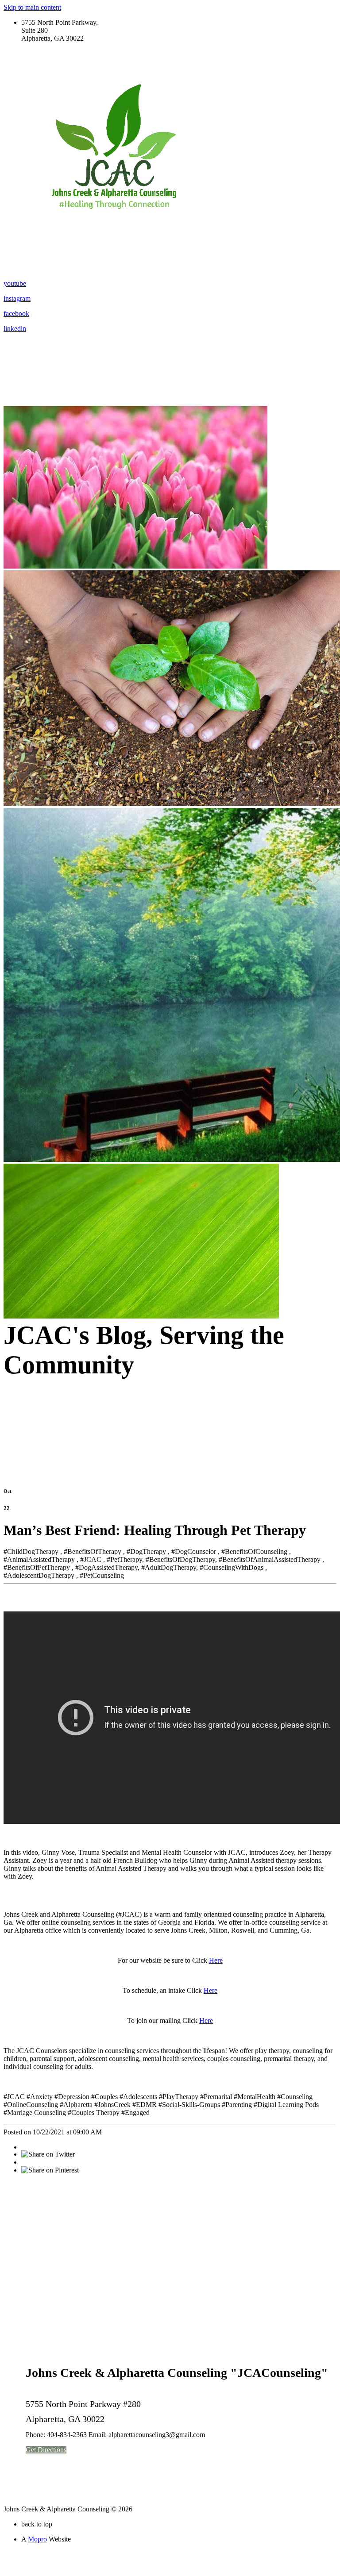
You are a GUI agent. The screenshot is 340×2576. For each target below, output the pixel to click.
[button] (46, 2450)
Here (216, 1960)
